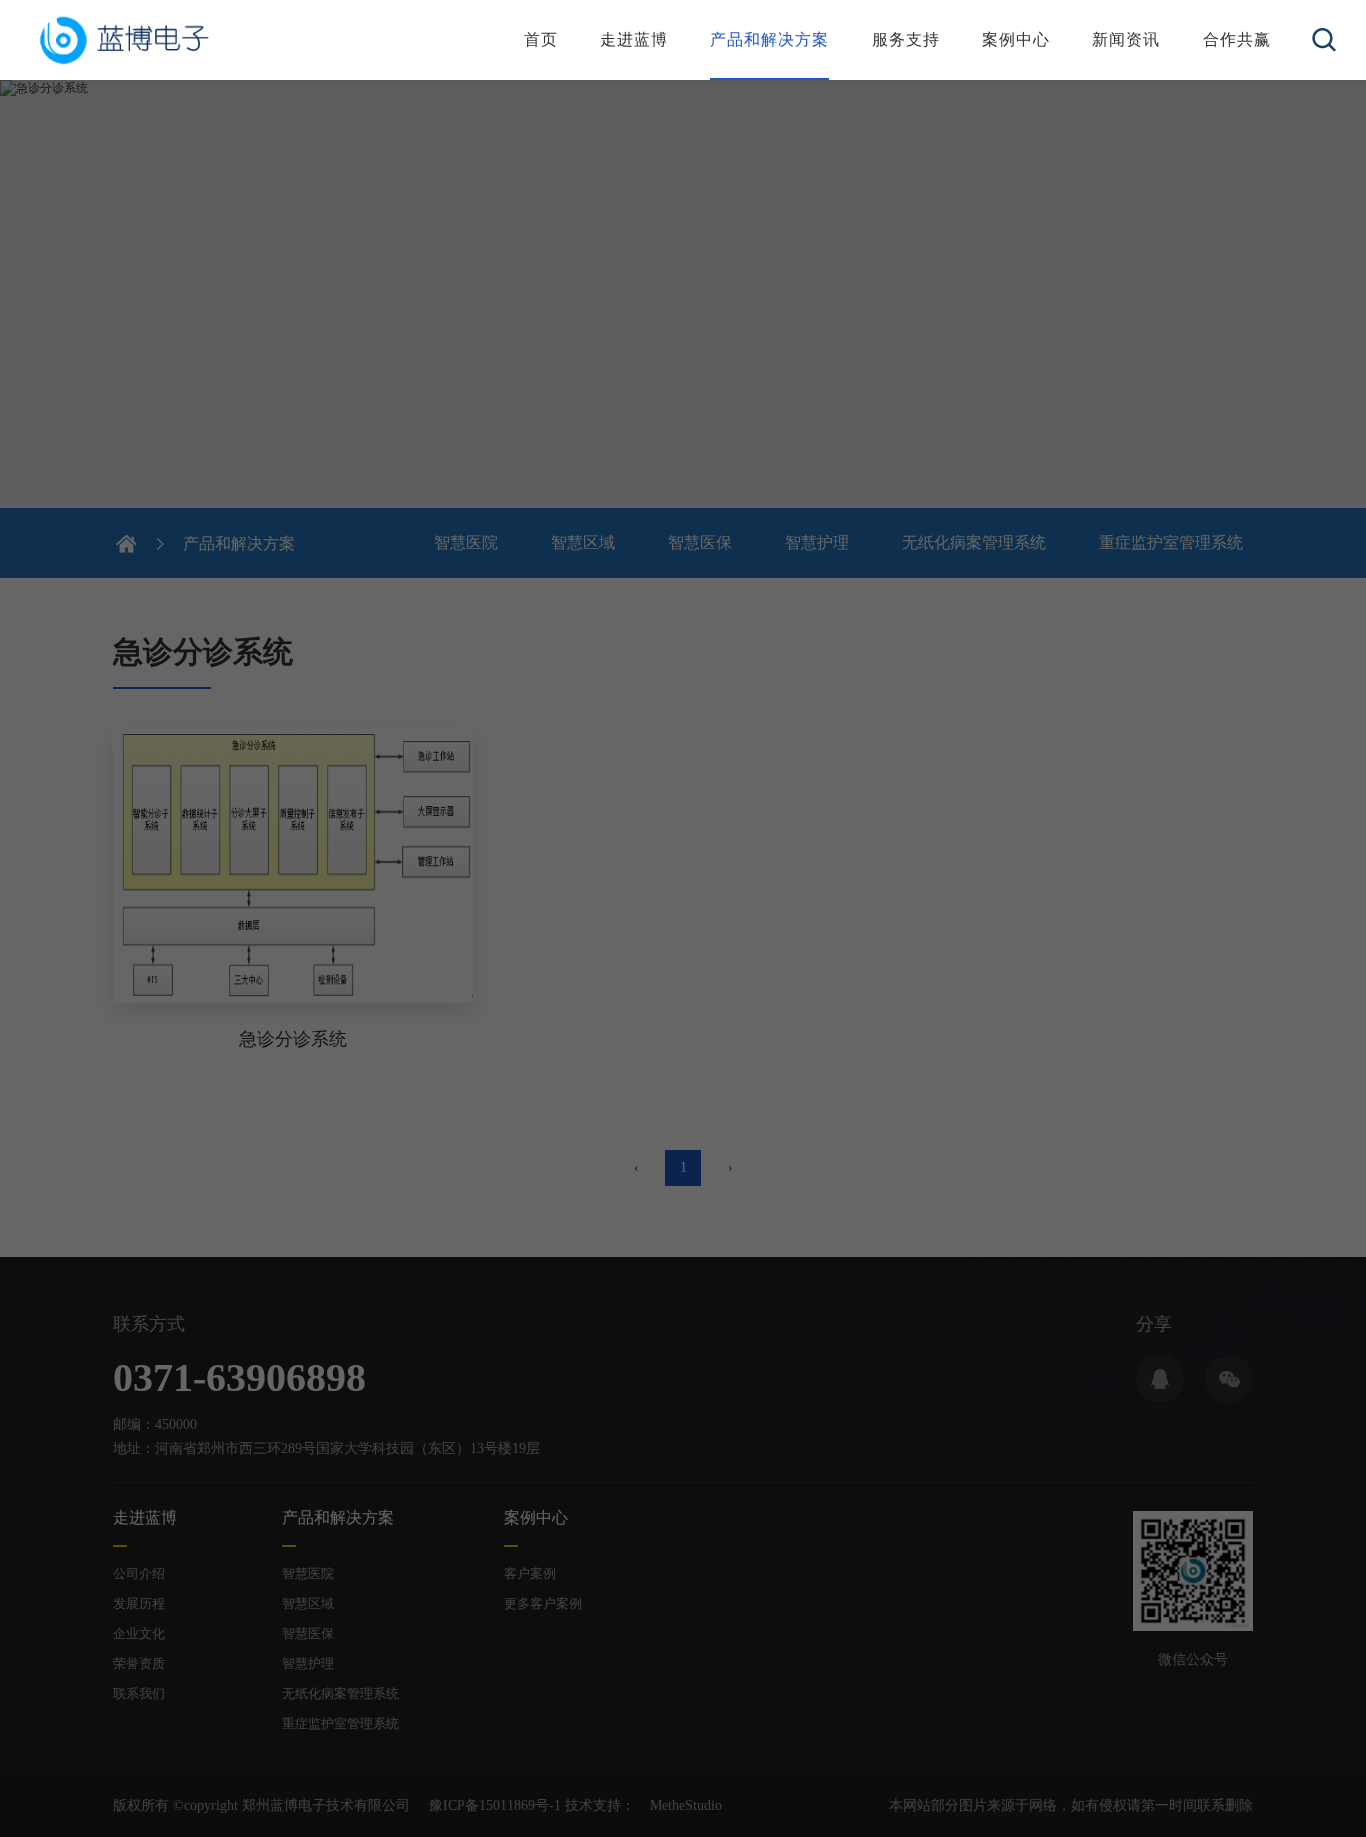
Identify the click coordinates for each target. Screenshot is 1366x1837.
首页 (541, 39)
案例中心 (1016, 39)
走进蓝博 (634, 39)
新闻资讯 (1126, 39)
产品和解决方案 (769, 39)
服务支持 (906, 39)
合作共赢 (1237, 39)
